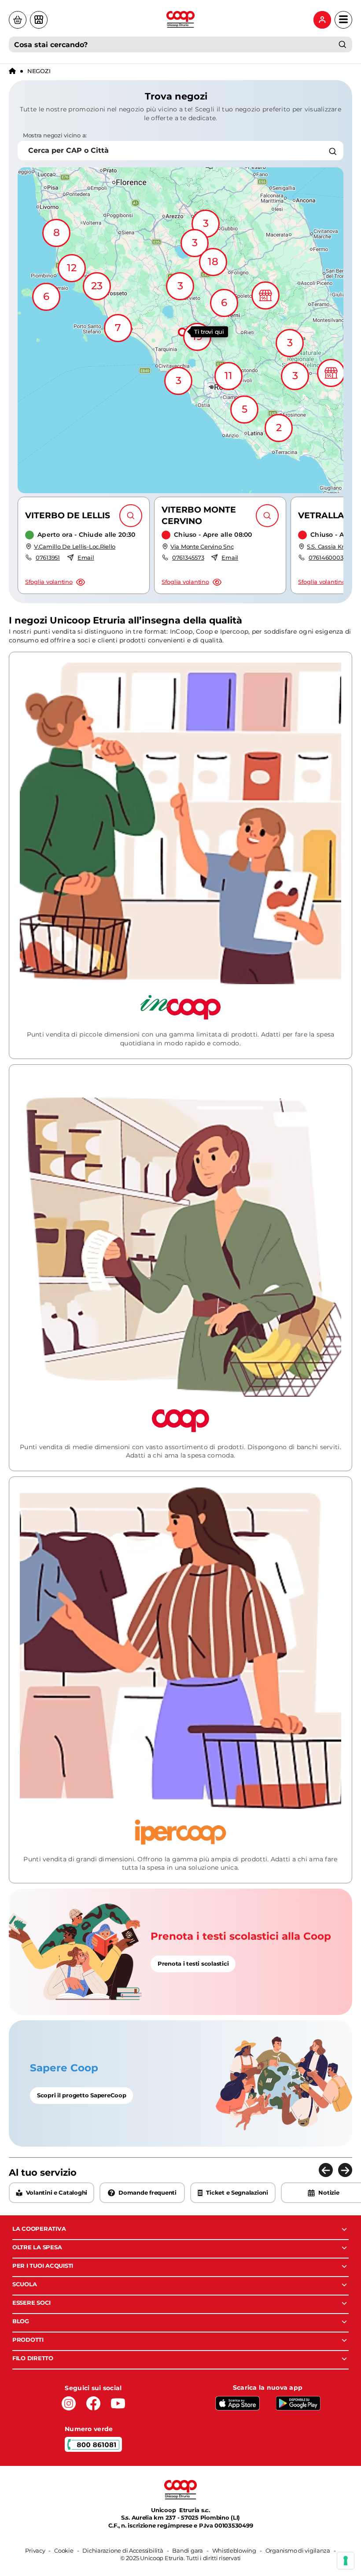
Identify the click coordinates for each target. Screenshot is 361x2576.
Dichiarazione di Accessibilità (123, 2550)
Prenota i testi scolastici (193, 1963)
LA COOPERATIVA (39, 2229)
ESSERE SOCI (31, 2303)
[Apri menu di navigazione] (343, 20)
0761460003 (326, 557)
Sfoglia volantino (49, 582)
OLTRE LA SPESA (37, 2247)
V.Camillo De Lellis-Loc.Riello (75, 546)
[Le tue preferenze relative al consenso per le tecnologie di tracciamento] (346, 2561)
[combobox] (180, 44)
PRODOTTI (28, 2340)
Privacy (35, 2550)
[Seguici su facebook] (93, 2403)
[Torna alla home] (12, 71)
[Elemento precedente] (326, 2170)
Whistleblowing (234, 2550)
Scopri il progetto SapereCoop (81, 2095)
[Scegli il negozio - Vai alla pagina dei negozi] (39, 20)
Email (86, 557)
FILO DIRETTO (33, 2358)
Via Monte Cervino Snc (202, 546)
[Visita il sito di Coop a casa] (18, 20)
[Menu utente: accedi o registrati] (322, 20)
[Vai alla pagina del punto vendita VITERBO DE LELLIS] (131, 516)
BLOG (21, 2321)
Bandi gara (187, 2550)
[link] (180, 1952)
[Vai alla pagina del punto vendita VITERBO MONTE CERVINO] (267, 516)
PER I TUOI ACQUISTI (43, 2266)
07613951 (48, 557)
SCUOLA (24, 2284)
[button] (180, 330)
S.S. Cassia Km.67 (331, 546)
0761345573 (188, 557)
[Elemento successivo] (345, 2170)
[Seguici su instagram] (69, 2403)
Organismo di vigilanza (298, 2550)
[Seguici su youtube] (118, 2403)
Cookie (64, 2550)
